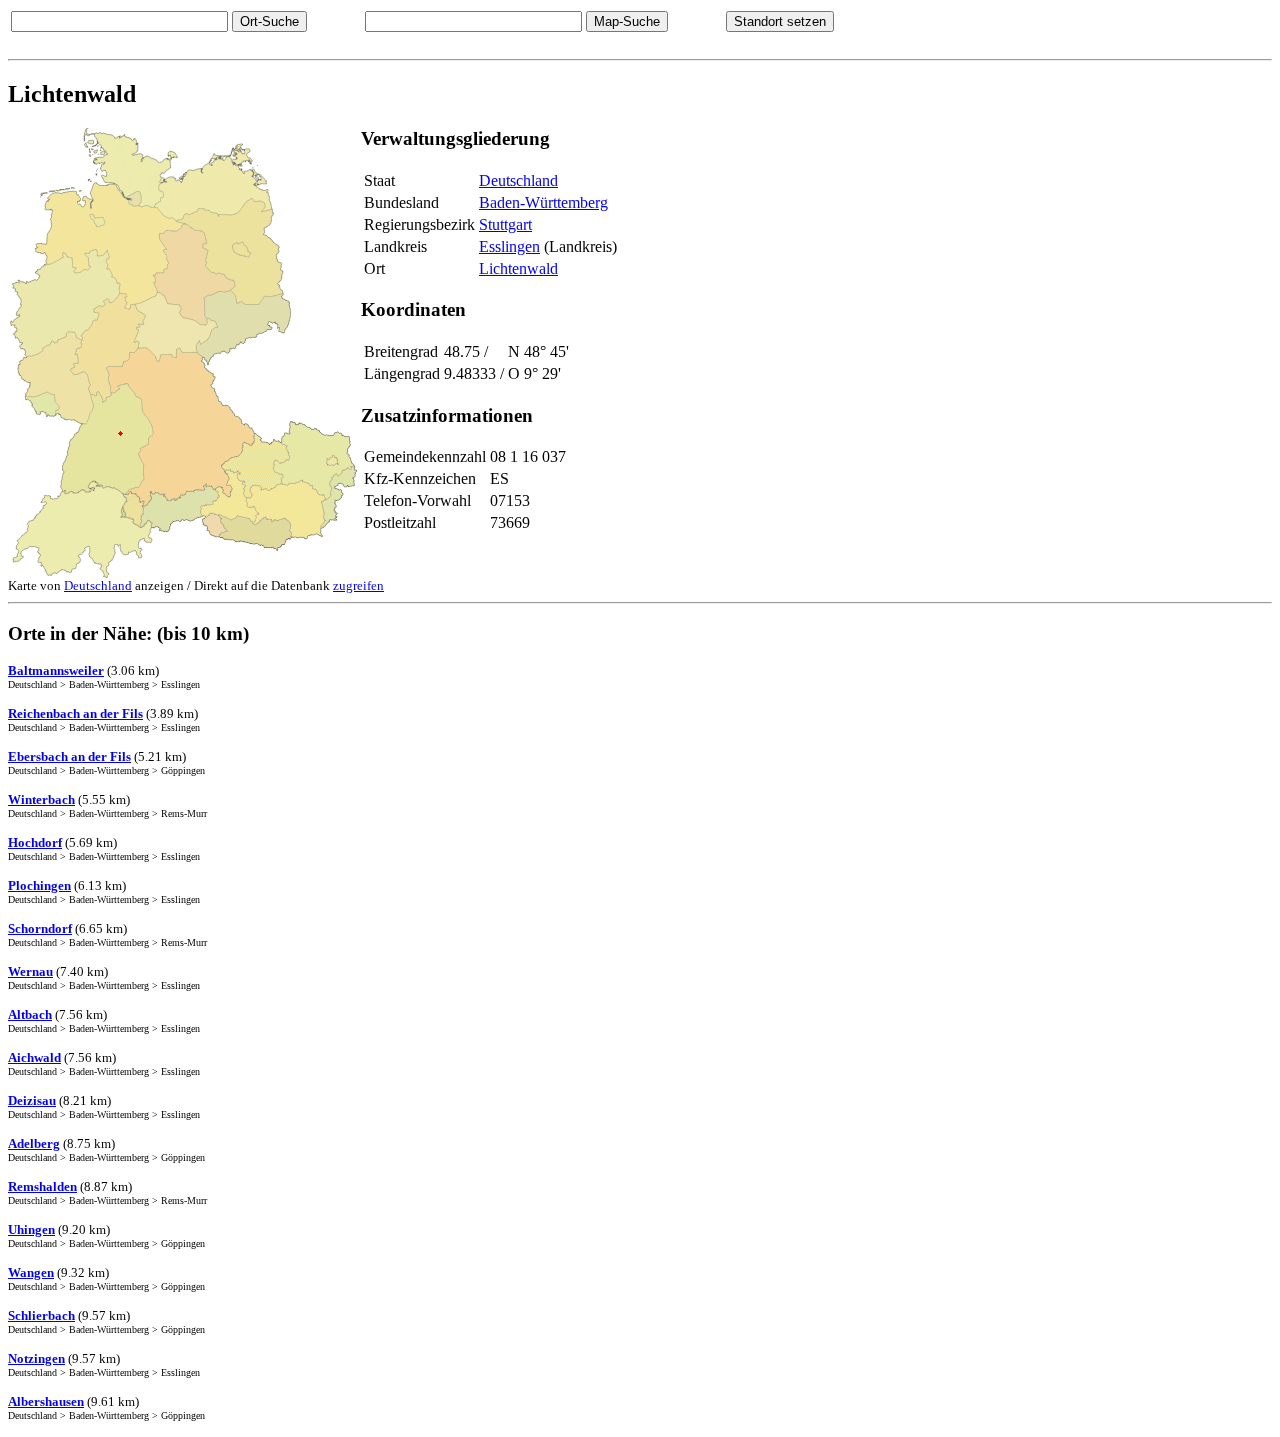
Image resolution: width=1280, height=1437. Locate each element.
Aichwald (34, 1057)
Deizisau (32, 1100)
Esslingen (509, 246)
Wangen (31, 1272)
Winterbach (41, 799)
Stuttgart (505, 224)
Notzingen (36, 1358)
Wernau (30, 971)
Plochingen (39, 885)
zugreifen (358, 585)
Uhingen (31, 1229)
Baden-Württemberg (543, 202)
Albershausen (46, 1401)
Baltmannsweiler (56, 670)
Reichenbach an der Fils (75, 713)
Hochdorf (35, 842)
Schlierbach (41, 1315)
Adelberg (34, 1143)
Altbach (30, 1014)
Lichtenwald (518, 268)
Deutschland (518, 180)
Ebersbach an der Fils (69, 756)
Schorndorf (40, 928)
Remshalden (42, 1186)
